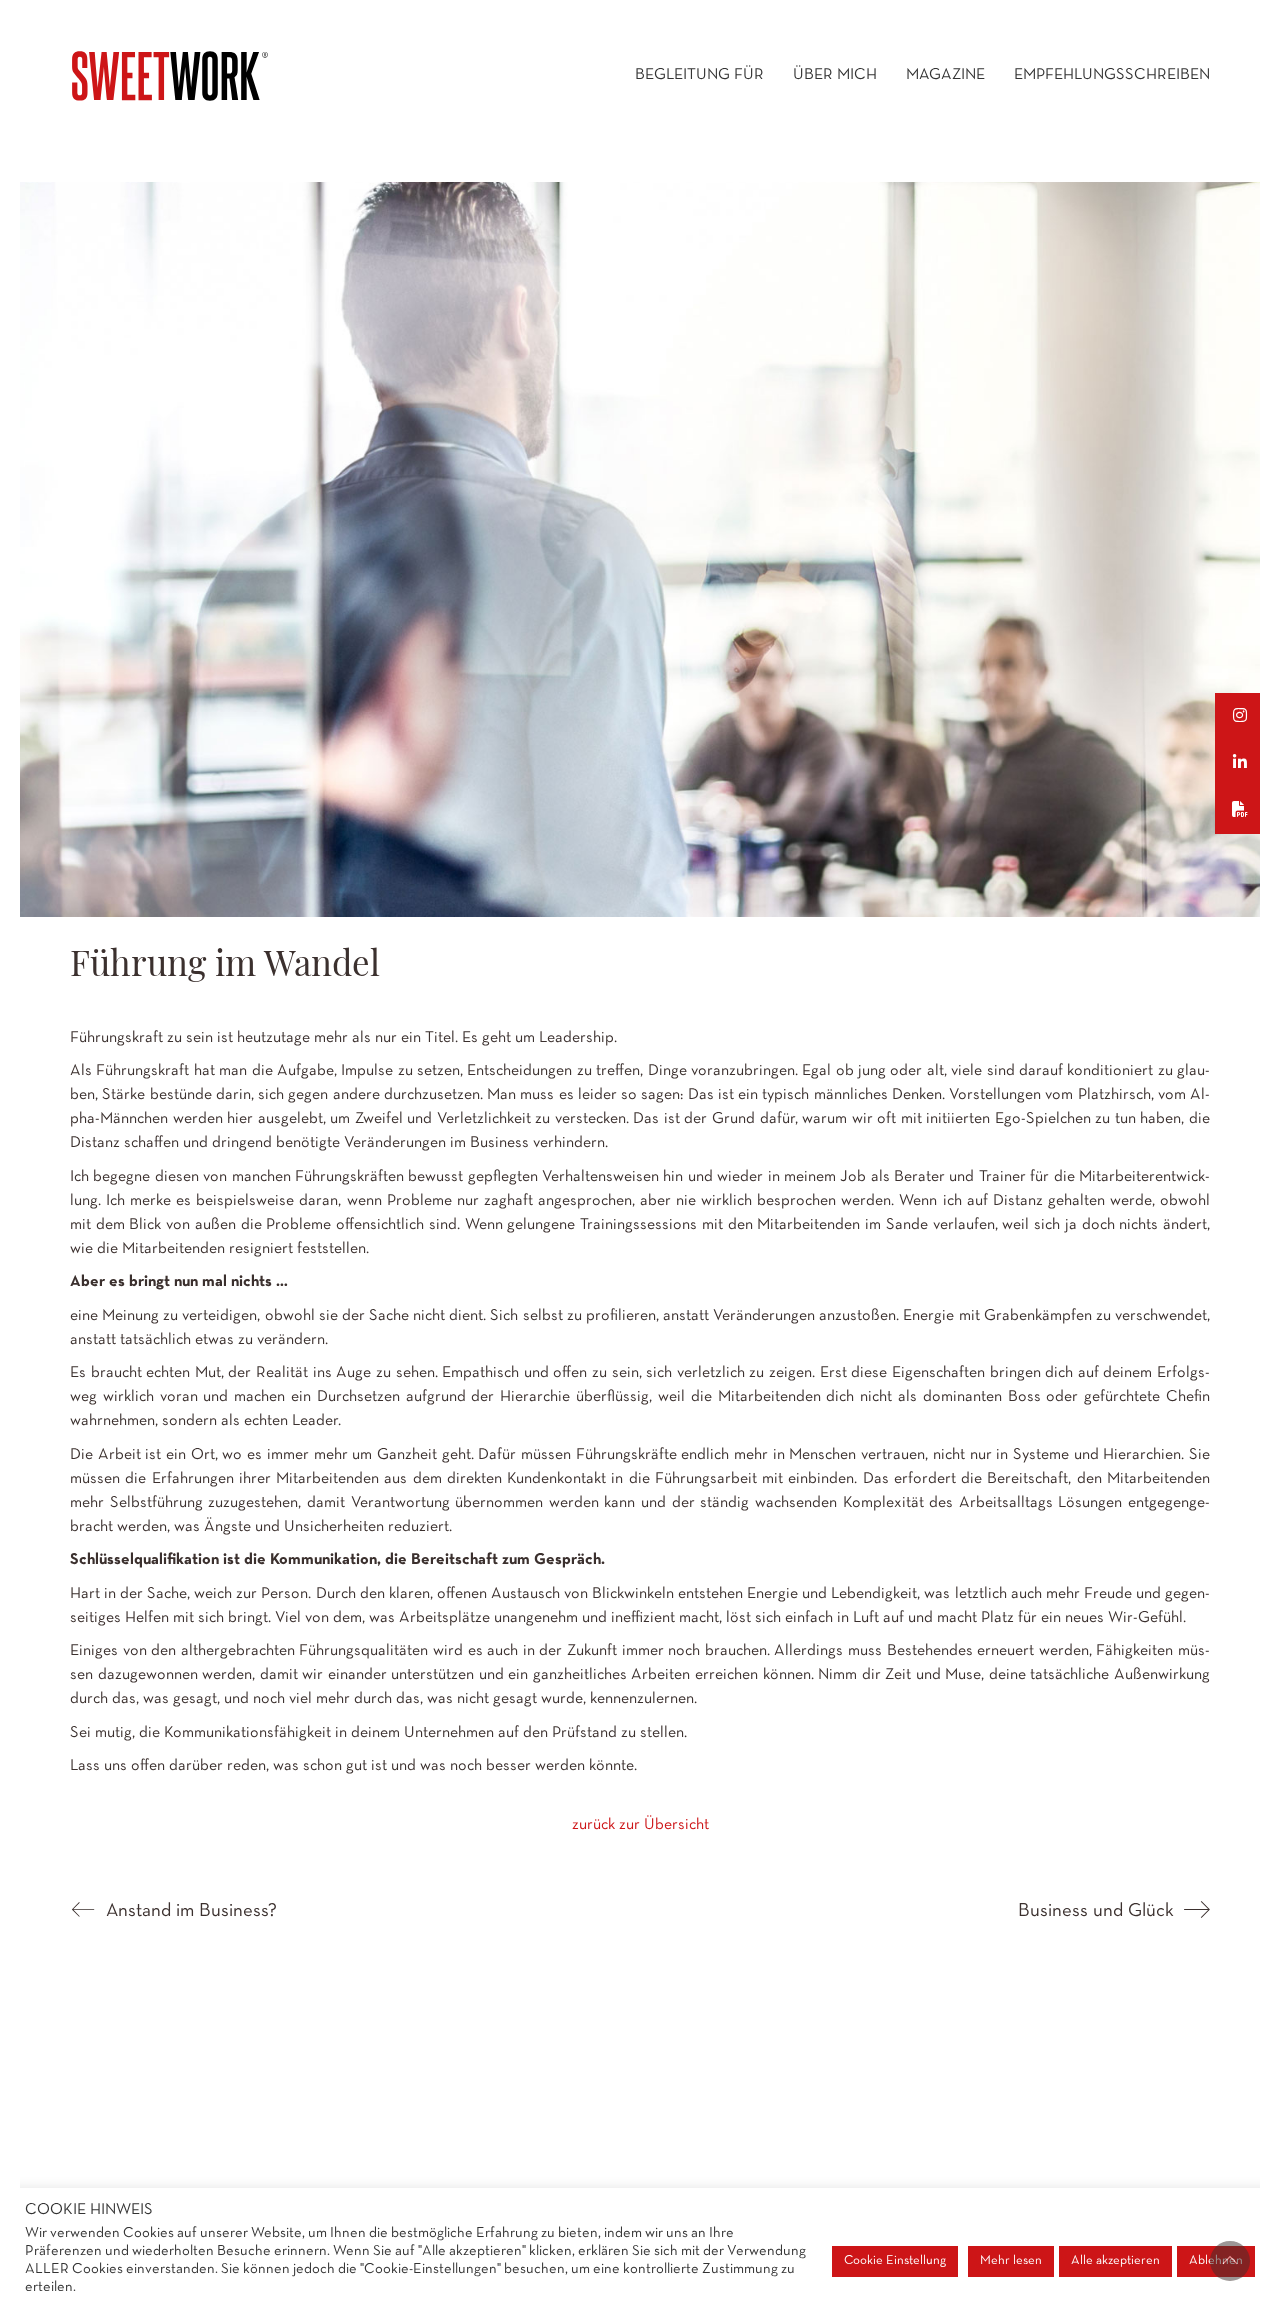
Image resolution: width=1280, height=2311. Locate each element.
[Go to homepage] (170, 76)
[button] (1247, 716)
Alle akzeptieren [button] (1115, 2261)
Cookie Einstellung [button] (895, 2261)
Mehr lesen (1011, 2261)
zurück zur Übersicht (640, 1825)
